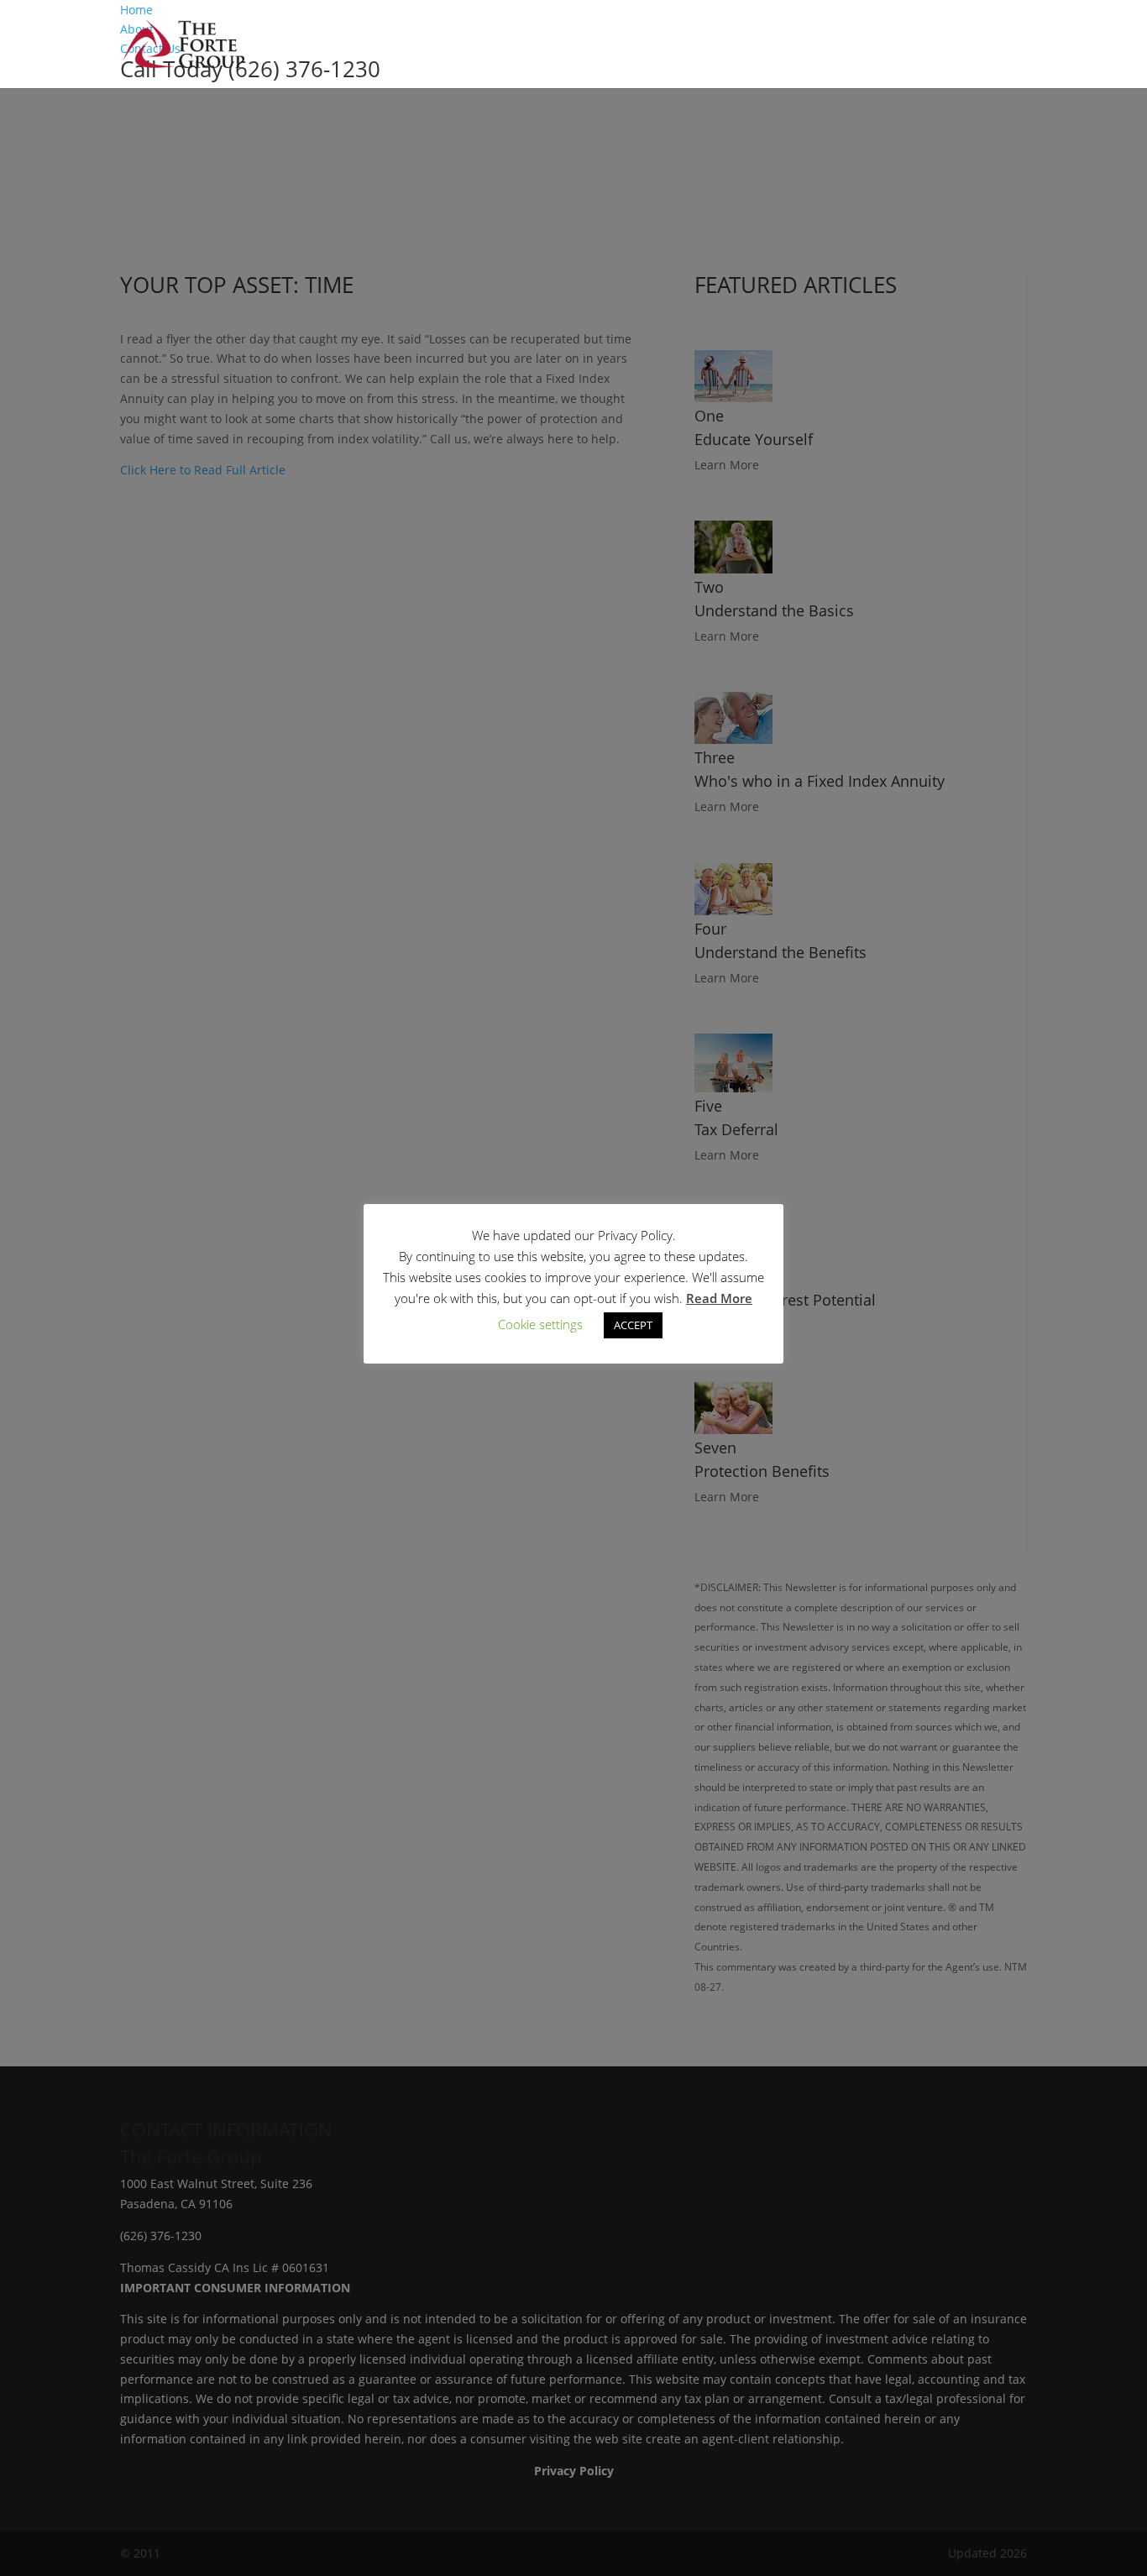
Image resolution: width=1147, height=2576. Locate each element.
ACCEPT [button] (633, 1325)
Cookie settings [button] (540, 1324)
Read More (719, 1298)
